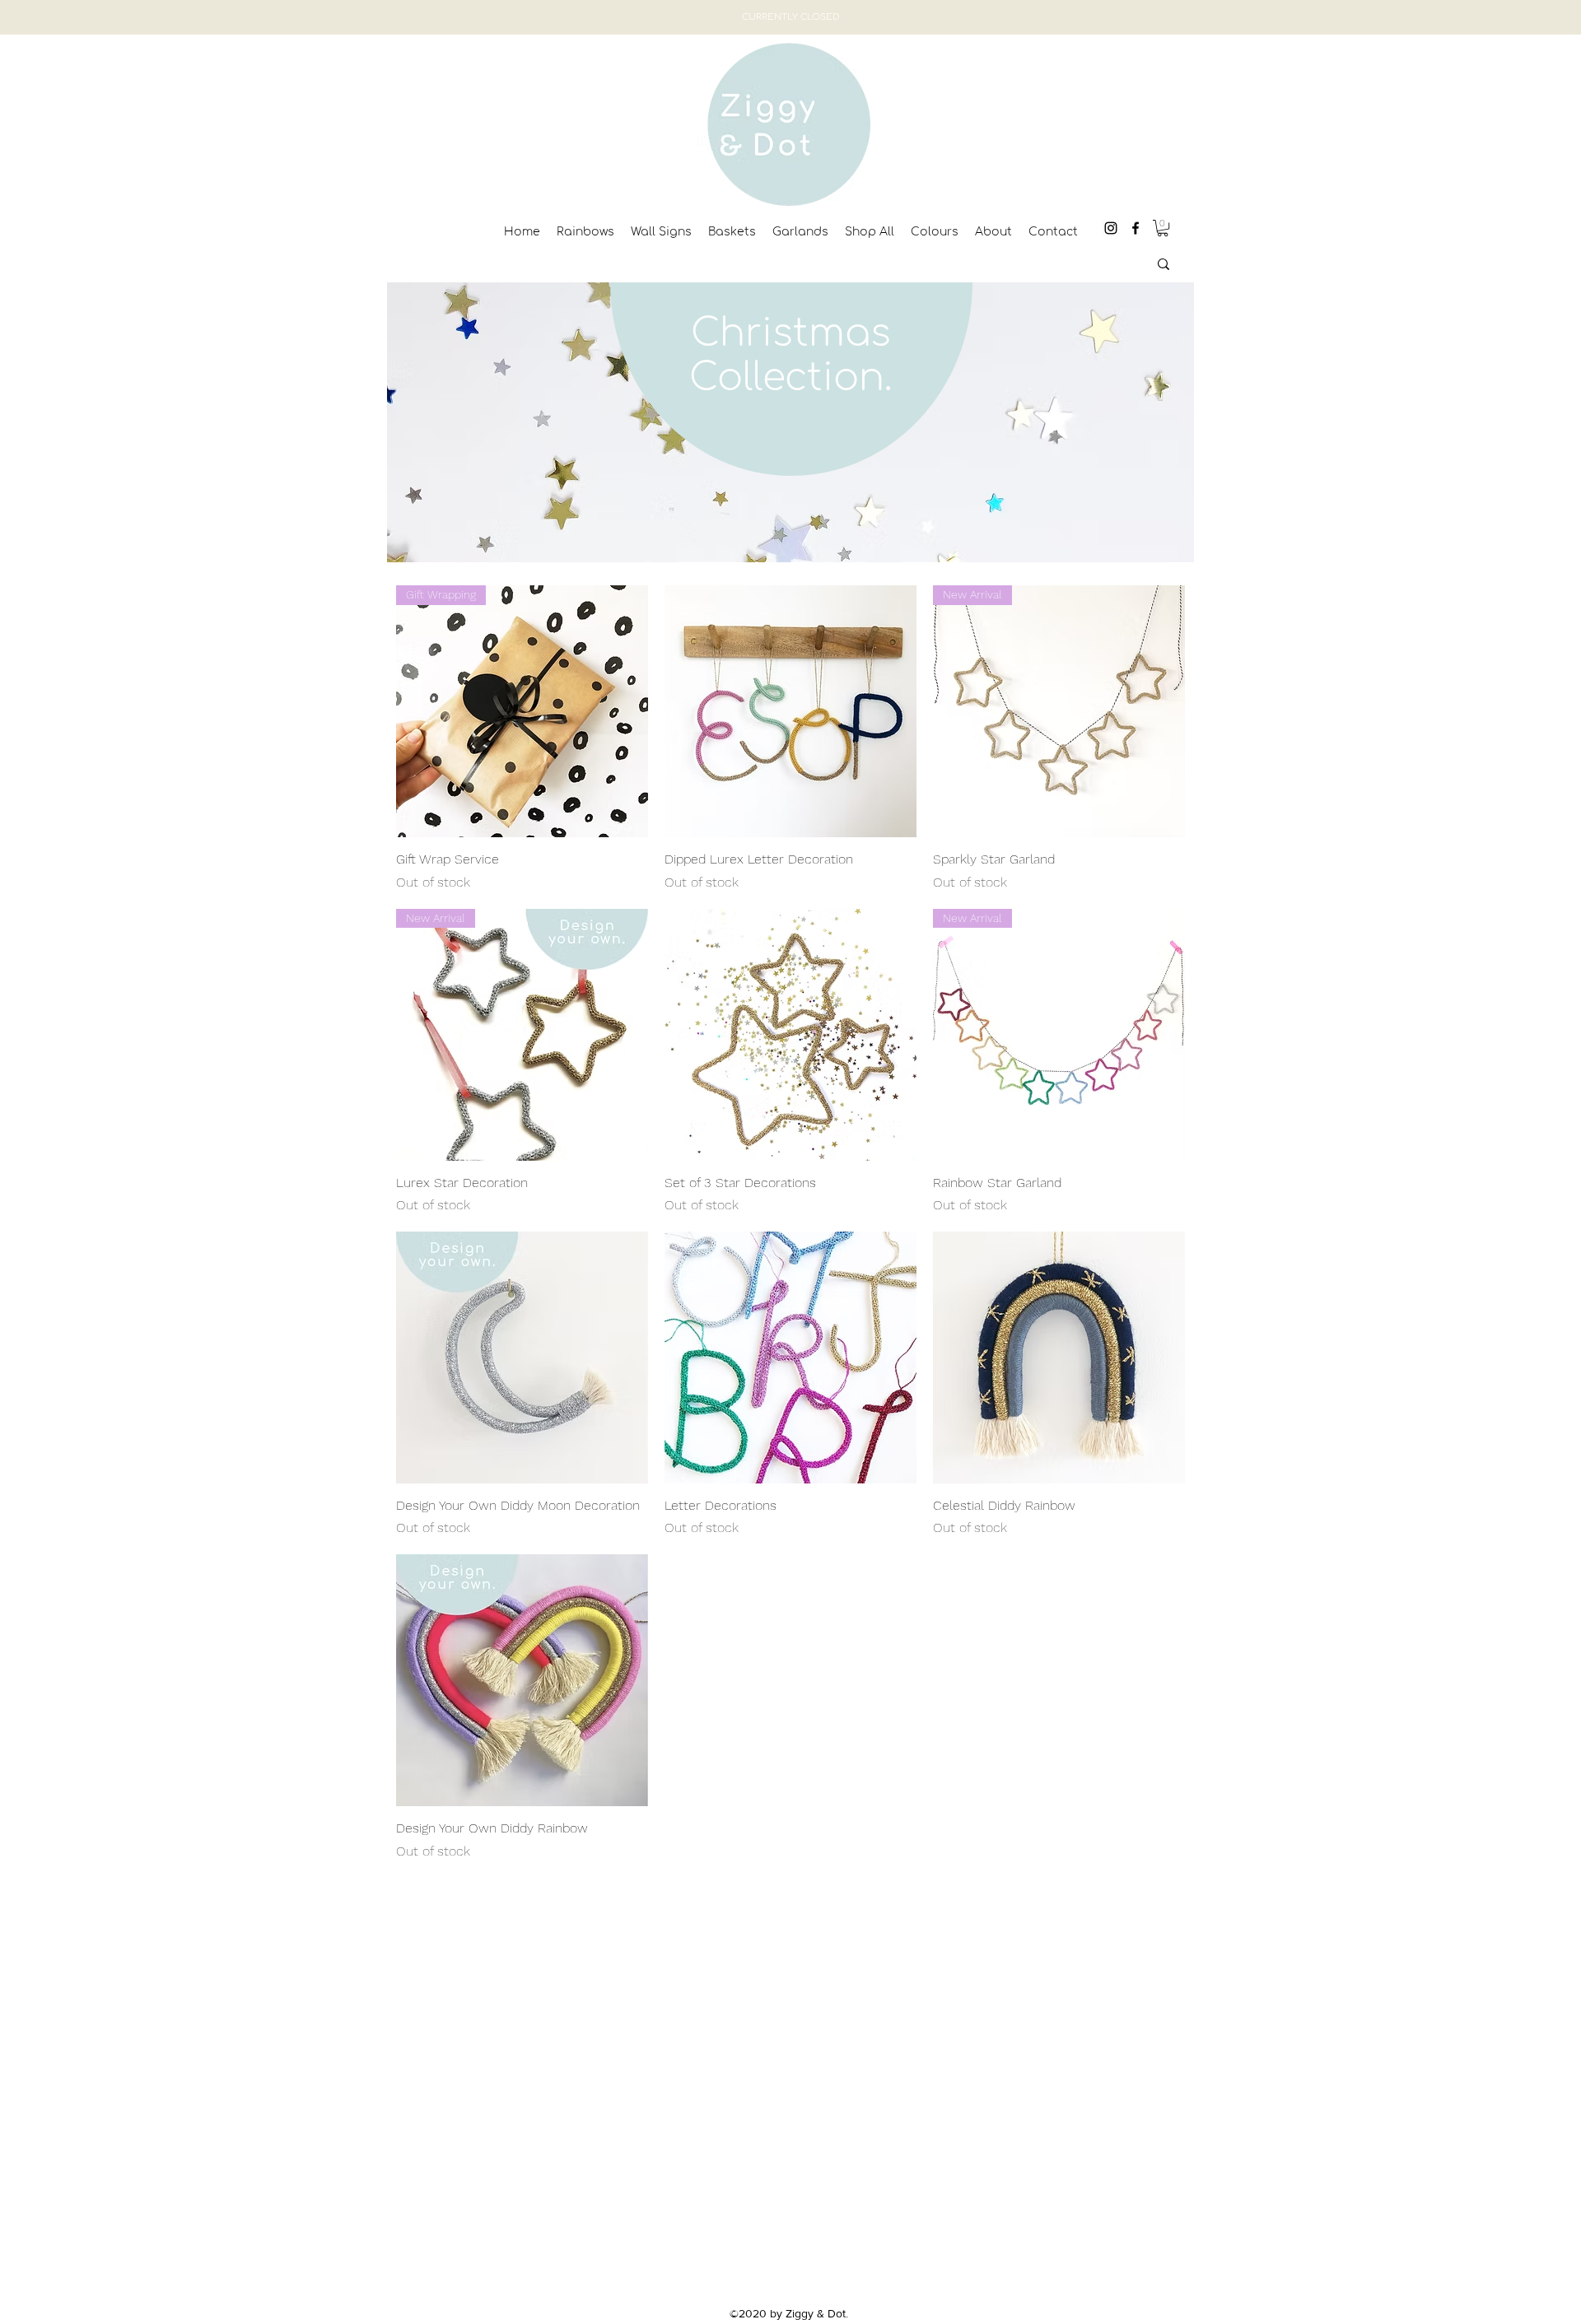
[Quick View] (790, 711)
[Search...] (1164, 264)
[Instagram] (1111, 228)
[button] (1163, 228)
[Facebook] (1136, 228)
